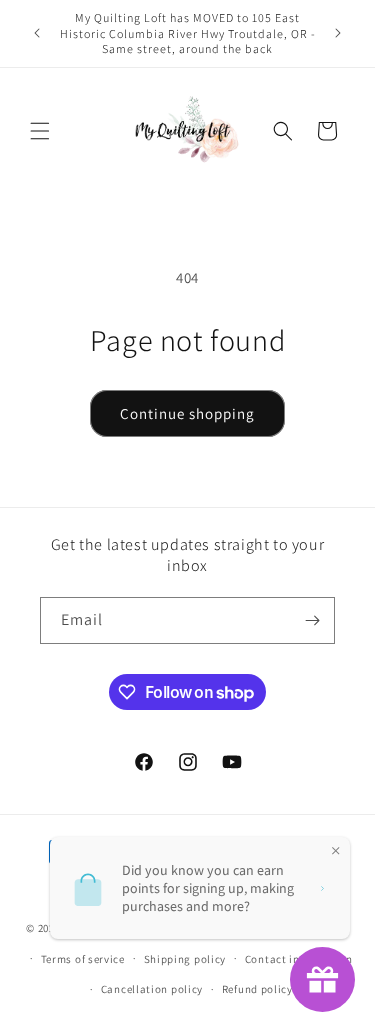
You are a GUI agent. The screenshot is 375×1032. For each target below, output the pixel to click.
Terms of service (83, 959)
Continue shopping (187, 413)
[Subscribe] (312, 620)
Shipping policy (185, 959)
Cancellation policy (152, 989)
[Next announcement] (338, 33)
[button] (40, 131)
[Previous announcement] (37, 33)
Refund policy (257, 989)
